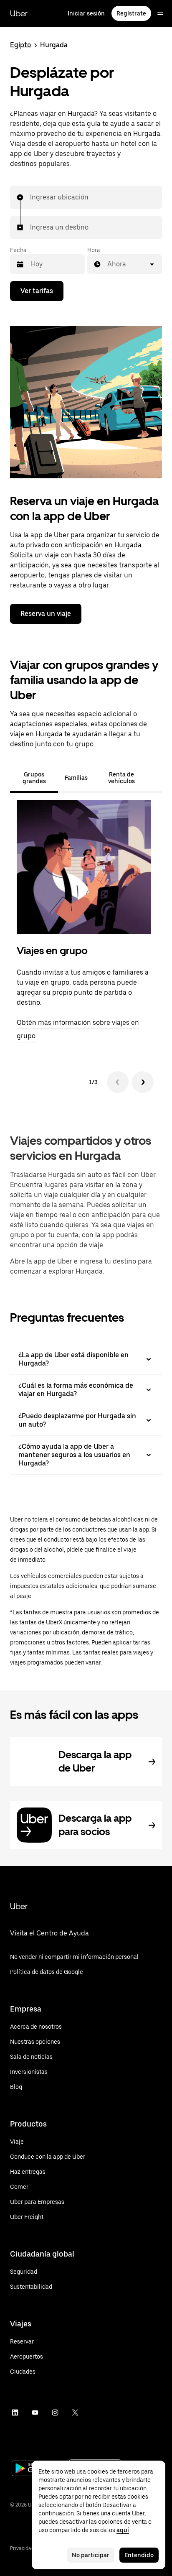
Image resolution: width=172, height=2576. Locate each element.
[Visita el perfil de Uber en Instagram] (55, 2413)
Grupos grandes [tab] (34, 778)
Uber (19, 13)
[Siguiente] (143, 1082)
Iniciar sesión (86, 13)
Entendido (139, 2555)
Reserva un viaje (46, 614)
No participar (91, 2555)
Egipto (20, 45)
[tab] (155, 778)
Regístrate (131, 13)
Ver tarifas (37, 291)
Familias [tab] (76, 778)
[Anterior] (118, 1082)
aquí (123, 2530)
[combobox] (30, 197)
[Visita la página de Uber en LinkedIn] (15, 2413)
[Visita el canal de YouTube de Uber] (35, 2413)
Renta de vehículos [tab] (121, 778)
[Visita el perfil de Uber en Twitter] (75, 2413)
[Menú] (160, 13)
